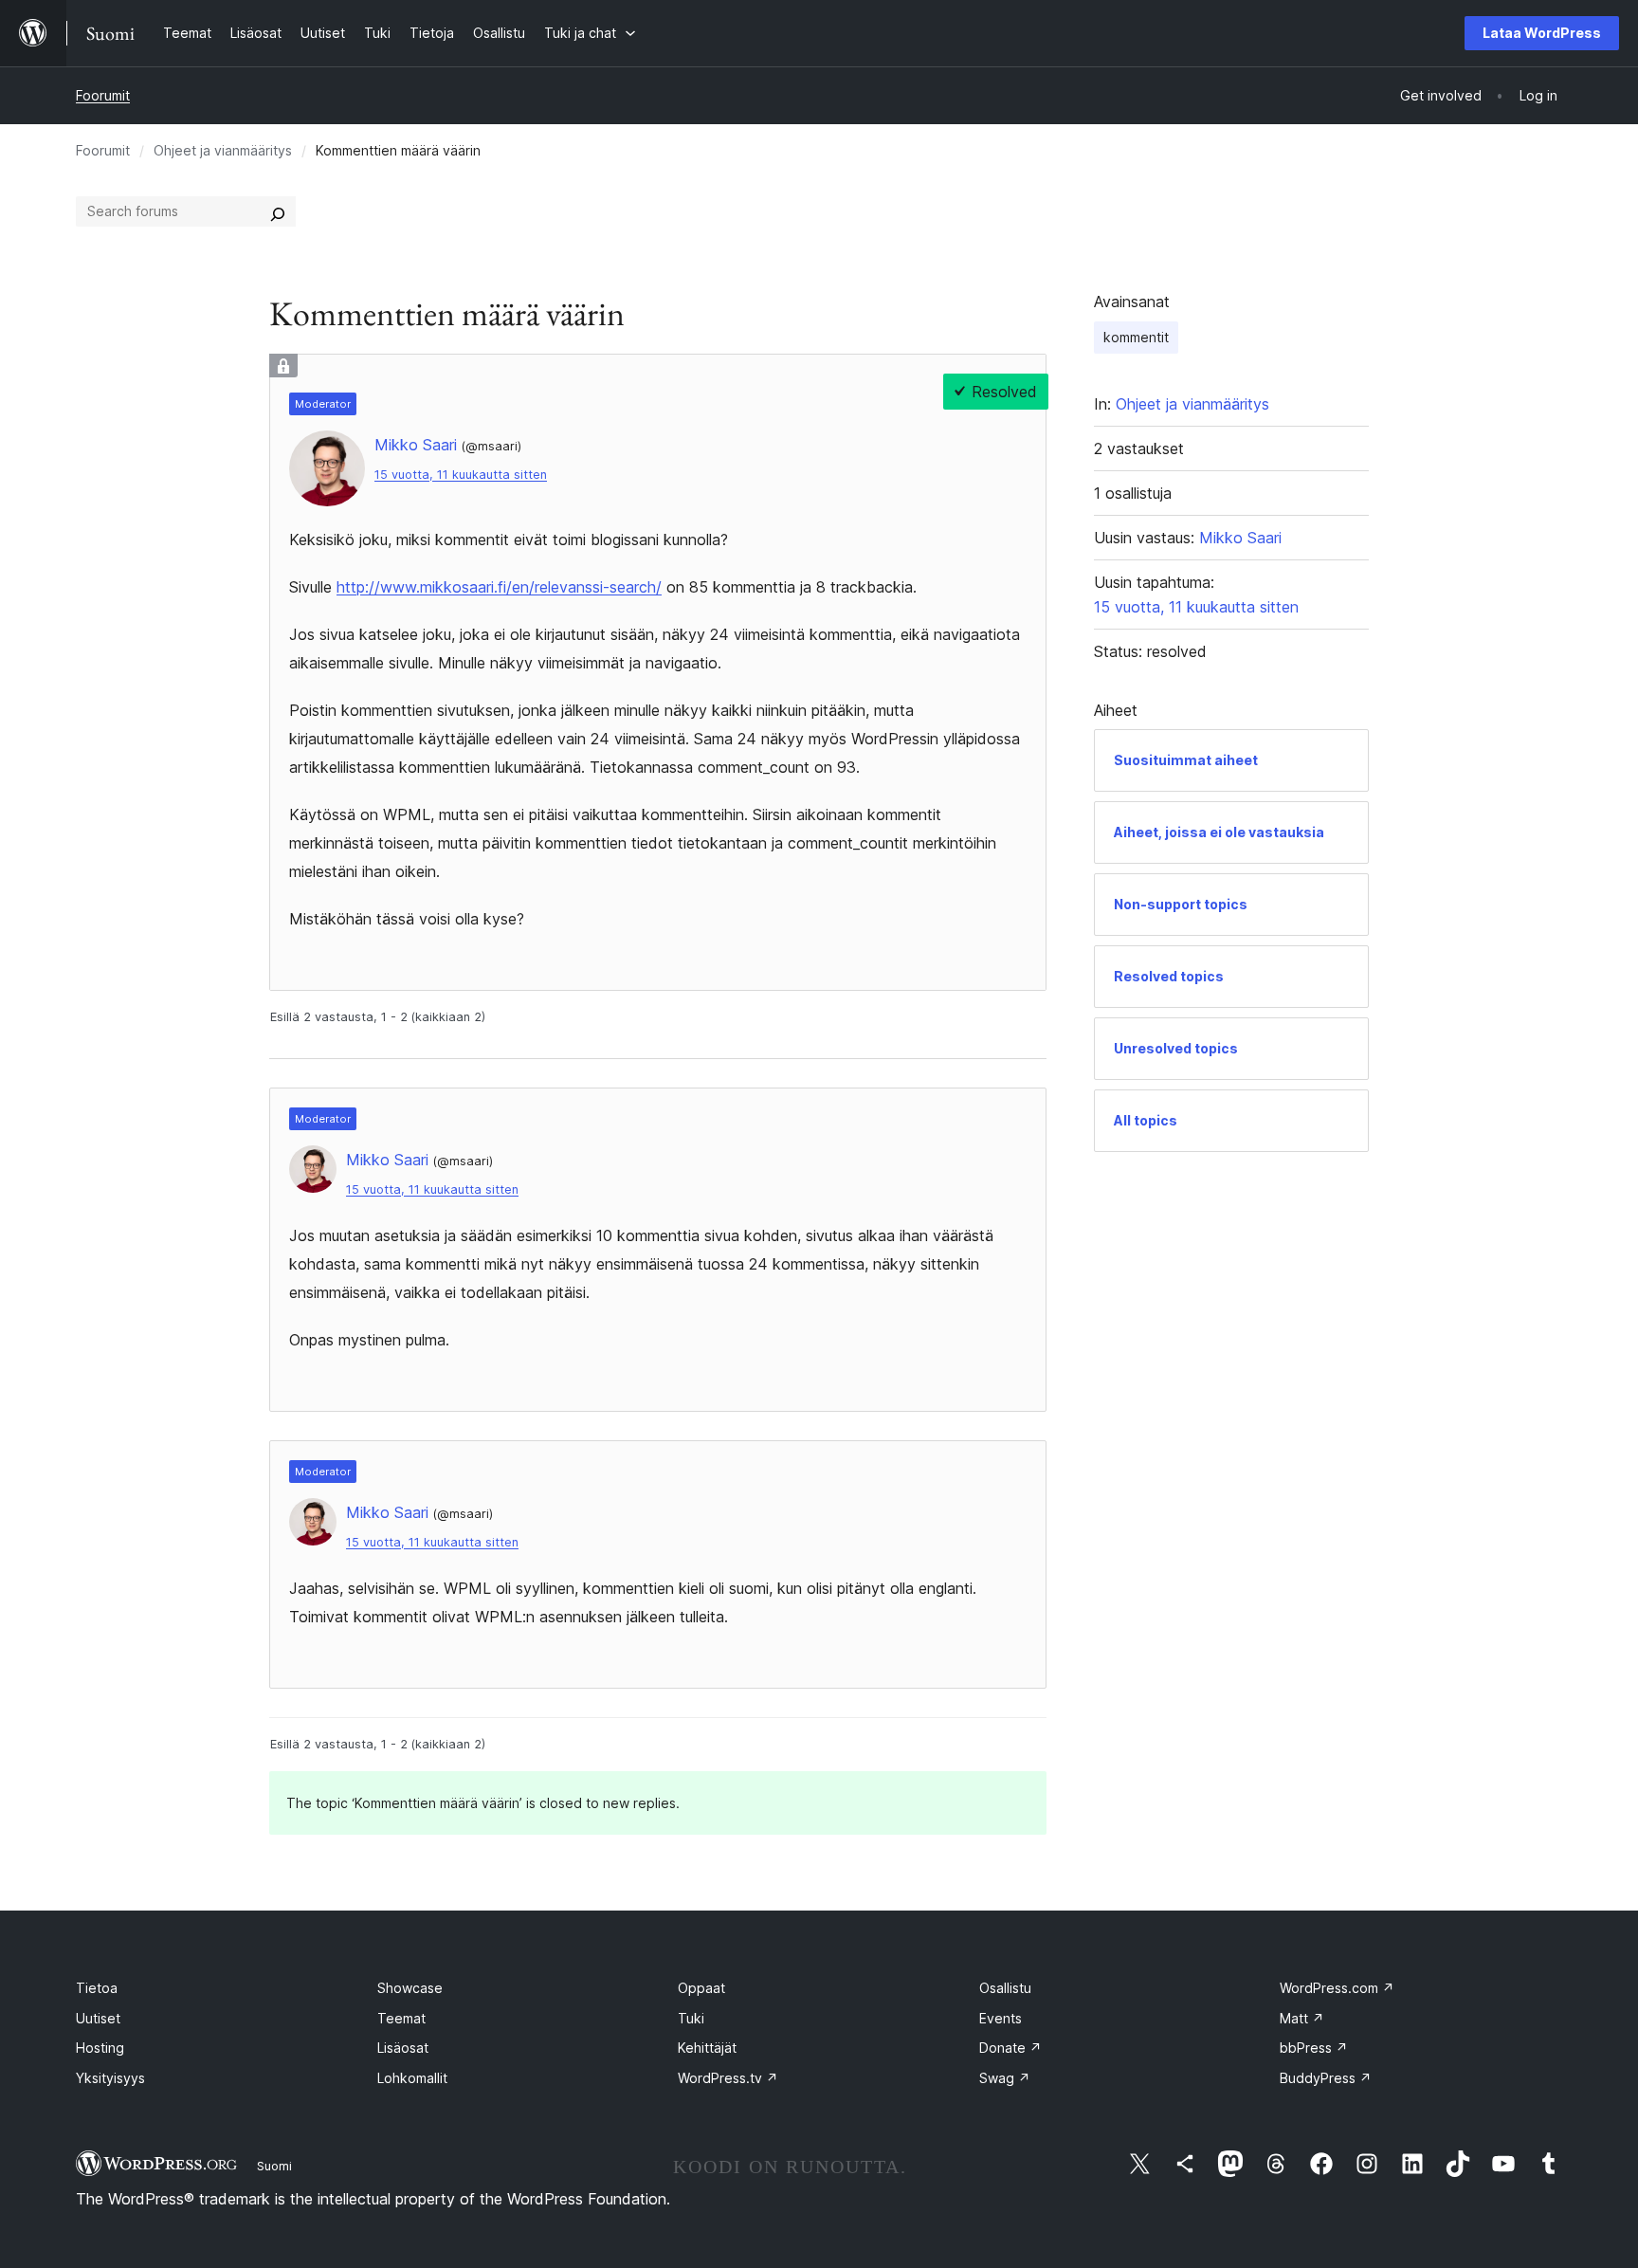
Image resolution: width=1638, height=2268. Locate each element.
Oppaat (701, 1988)
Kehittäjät (707, 2048)
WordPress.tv (728, 2078)
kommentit (1136, 337)
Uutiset (98, 2018)
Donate (1010, 2048)
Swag (1005, 2078)
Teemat (401, 2018)
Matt (1302, 2018)
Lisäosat (403, 2048)
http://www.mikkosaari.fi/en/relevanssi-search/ (499, 587)
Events (1001, 2018)
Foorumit (103, 95)
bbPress (1314, 2048)
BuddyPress (1326, 2078)
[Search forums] (278, 211)
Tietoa (97, 1988)
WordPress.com (1337, 1988)
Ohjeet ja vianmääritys (223, 150)
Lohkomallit (412, 2078)
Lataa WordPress (1542, 33)
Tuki (691, 2018)
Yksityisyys (110, 2078)
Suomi (274, 2166)
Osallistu (1005, 1988)
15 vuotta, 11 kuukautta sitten (461, 475)
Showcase (410, 1988)
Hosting (100, 2048)
